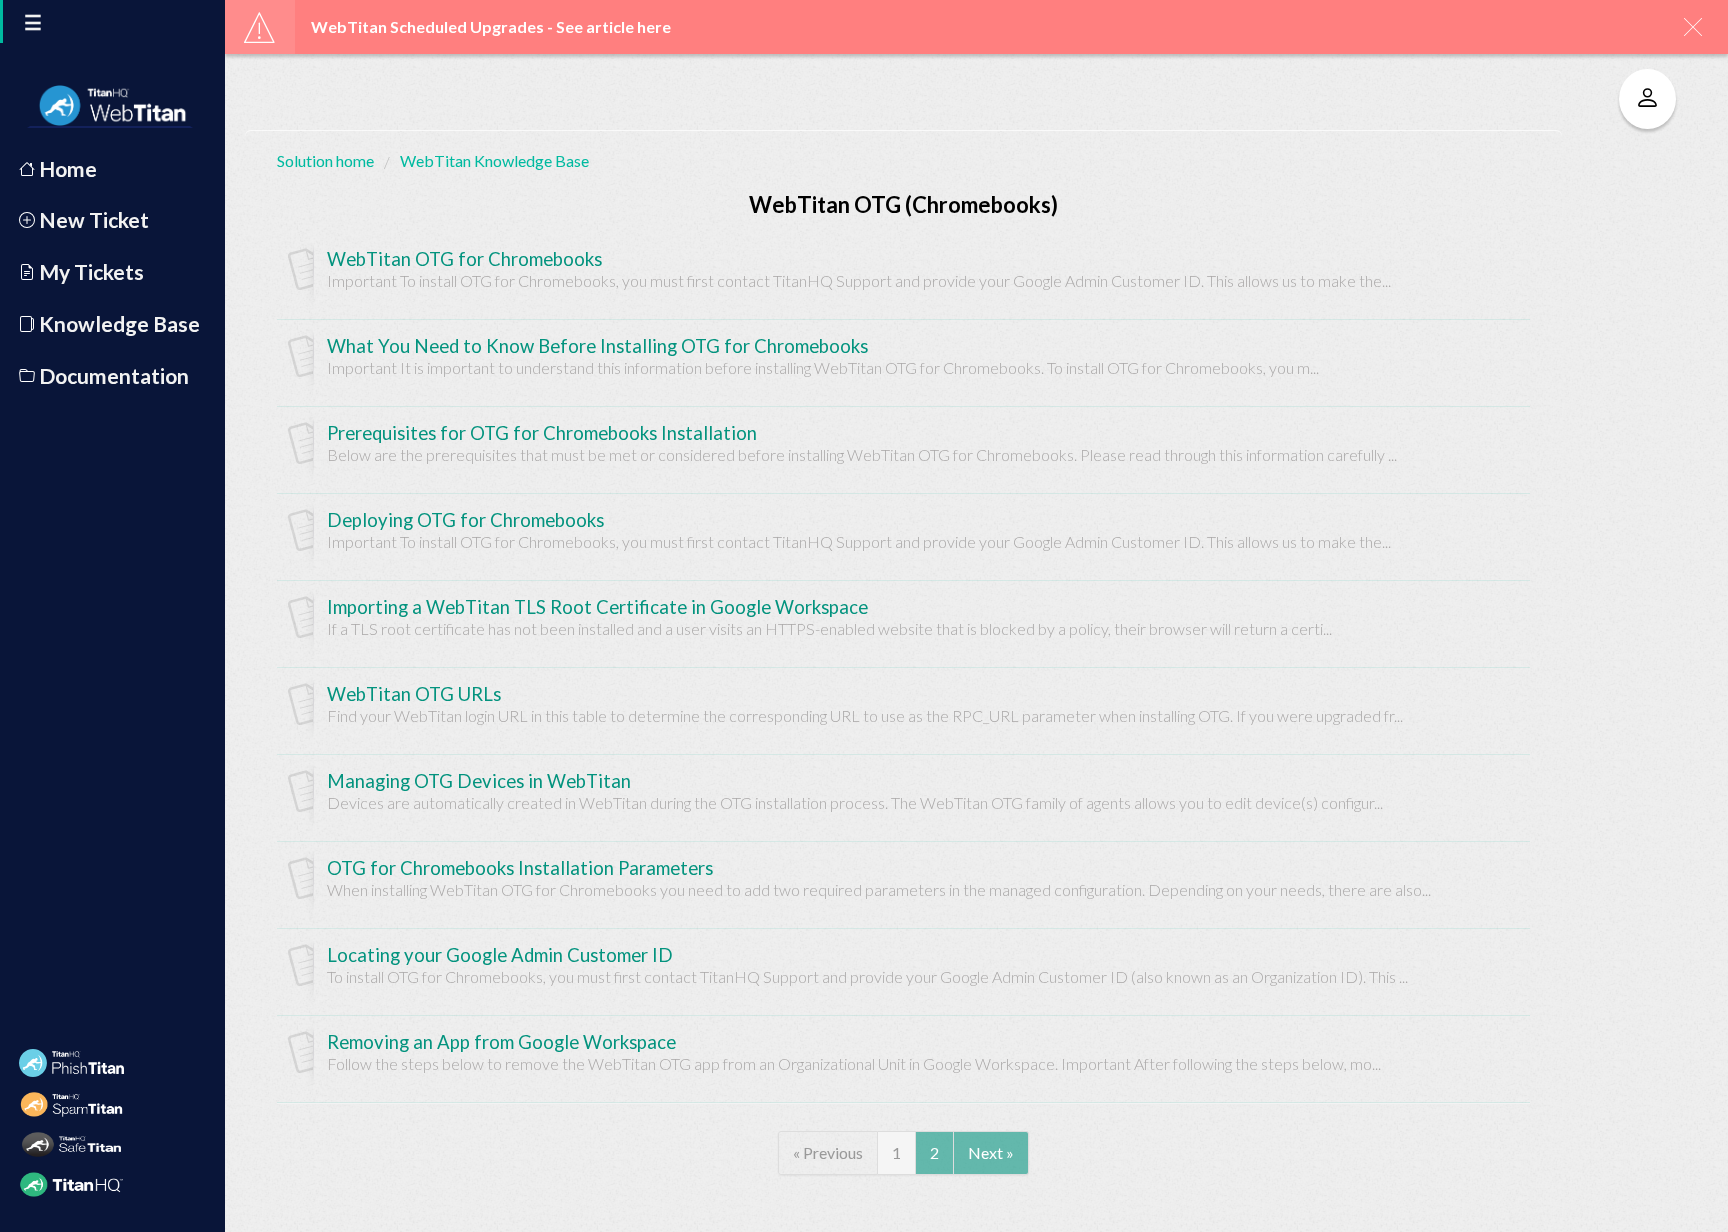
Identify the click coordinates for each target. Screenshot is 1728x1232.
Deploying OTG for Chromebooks (465, 520)
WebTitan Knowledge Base (494, 160)
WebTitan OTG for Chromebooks (464, 259)
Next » (991, 1152)
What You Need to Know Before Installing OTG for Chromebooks (597, 346)
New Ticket (92, 219)
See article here (613, 26)
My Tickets (89, 271)
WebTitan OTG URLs (414, 694)
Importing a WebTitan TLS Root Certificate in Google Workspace (597, 607)
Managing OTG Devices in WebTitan (479, 781)
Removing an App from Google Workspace (501, 1042)
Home (66, 168)
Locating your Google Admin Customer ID (500, 955)
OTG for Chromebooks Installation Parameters (520, 868)
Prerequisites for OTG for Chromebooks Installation (542, 433)
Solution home (327, 160)
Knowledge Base (117, 323)
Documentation (112, 375)
